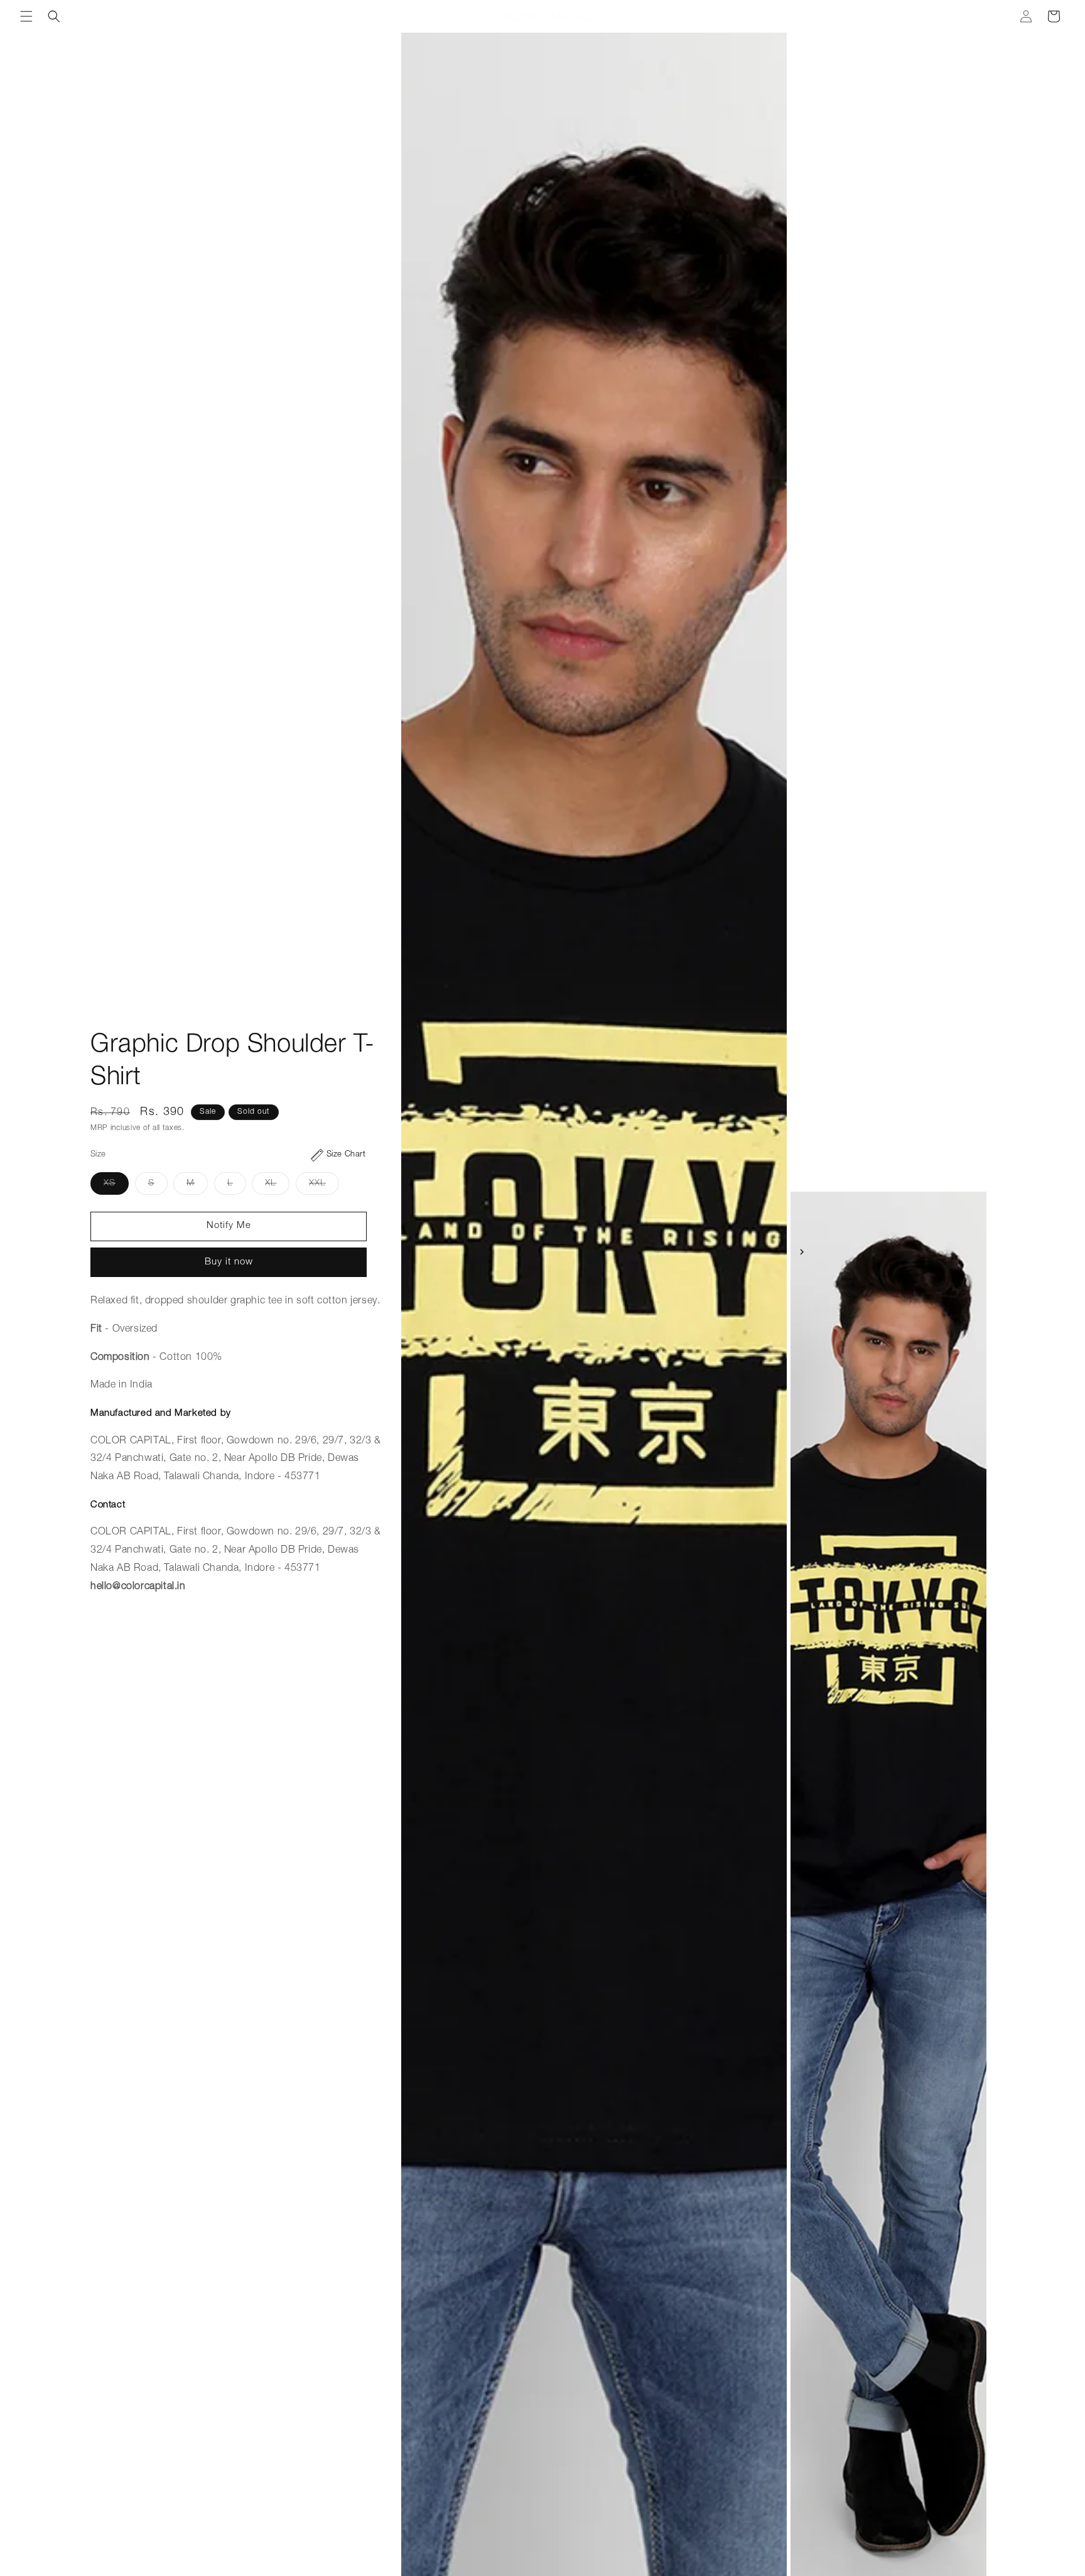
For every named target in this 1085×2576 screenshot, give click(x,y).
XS (116, 1187)
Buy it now (229, 1262)
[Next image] (802, 1252)
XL (277, 1187)
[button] (26, 16)
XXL (324, 1187)
